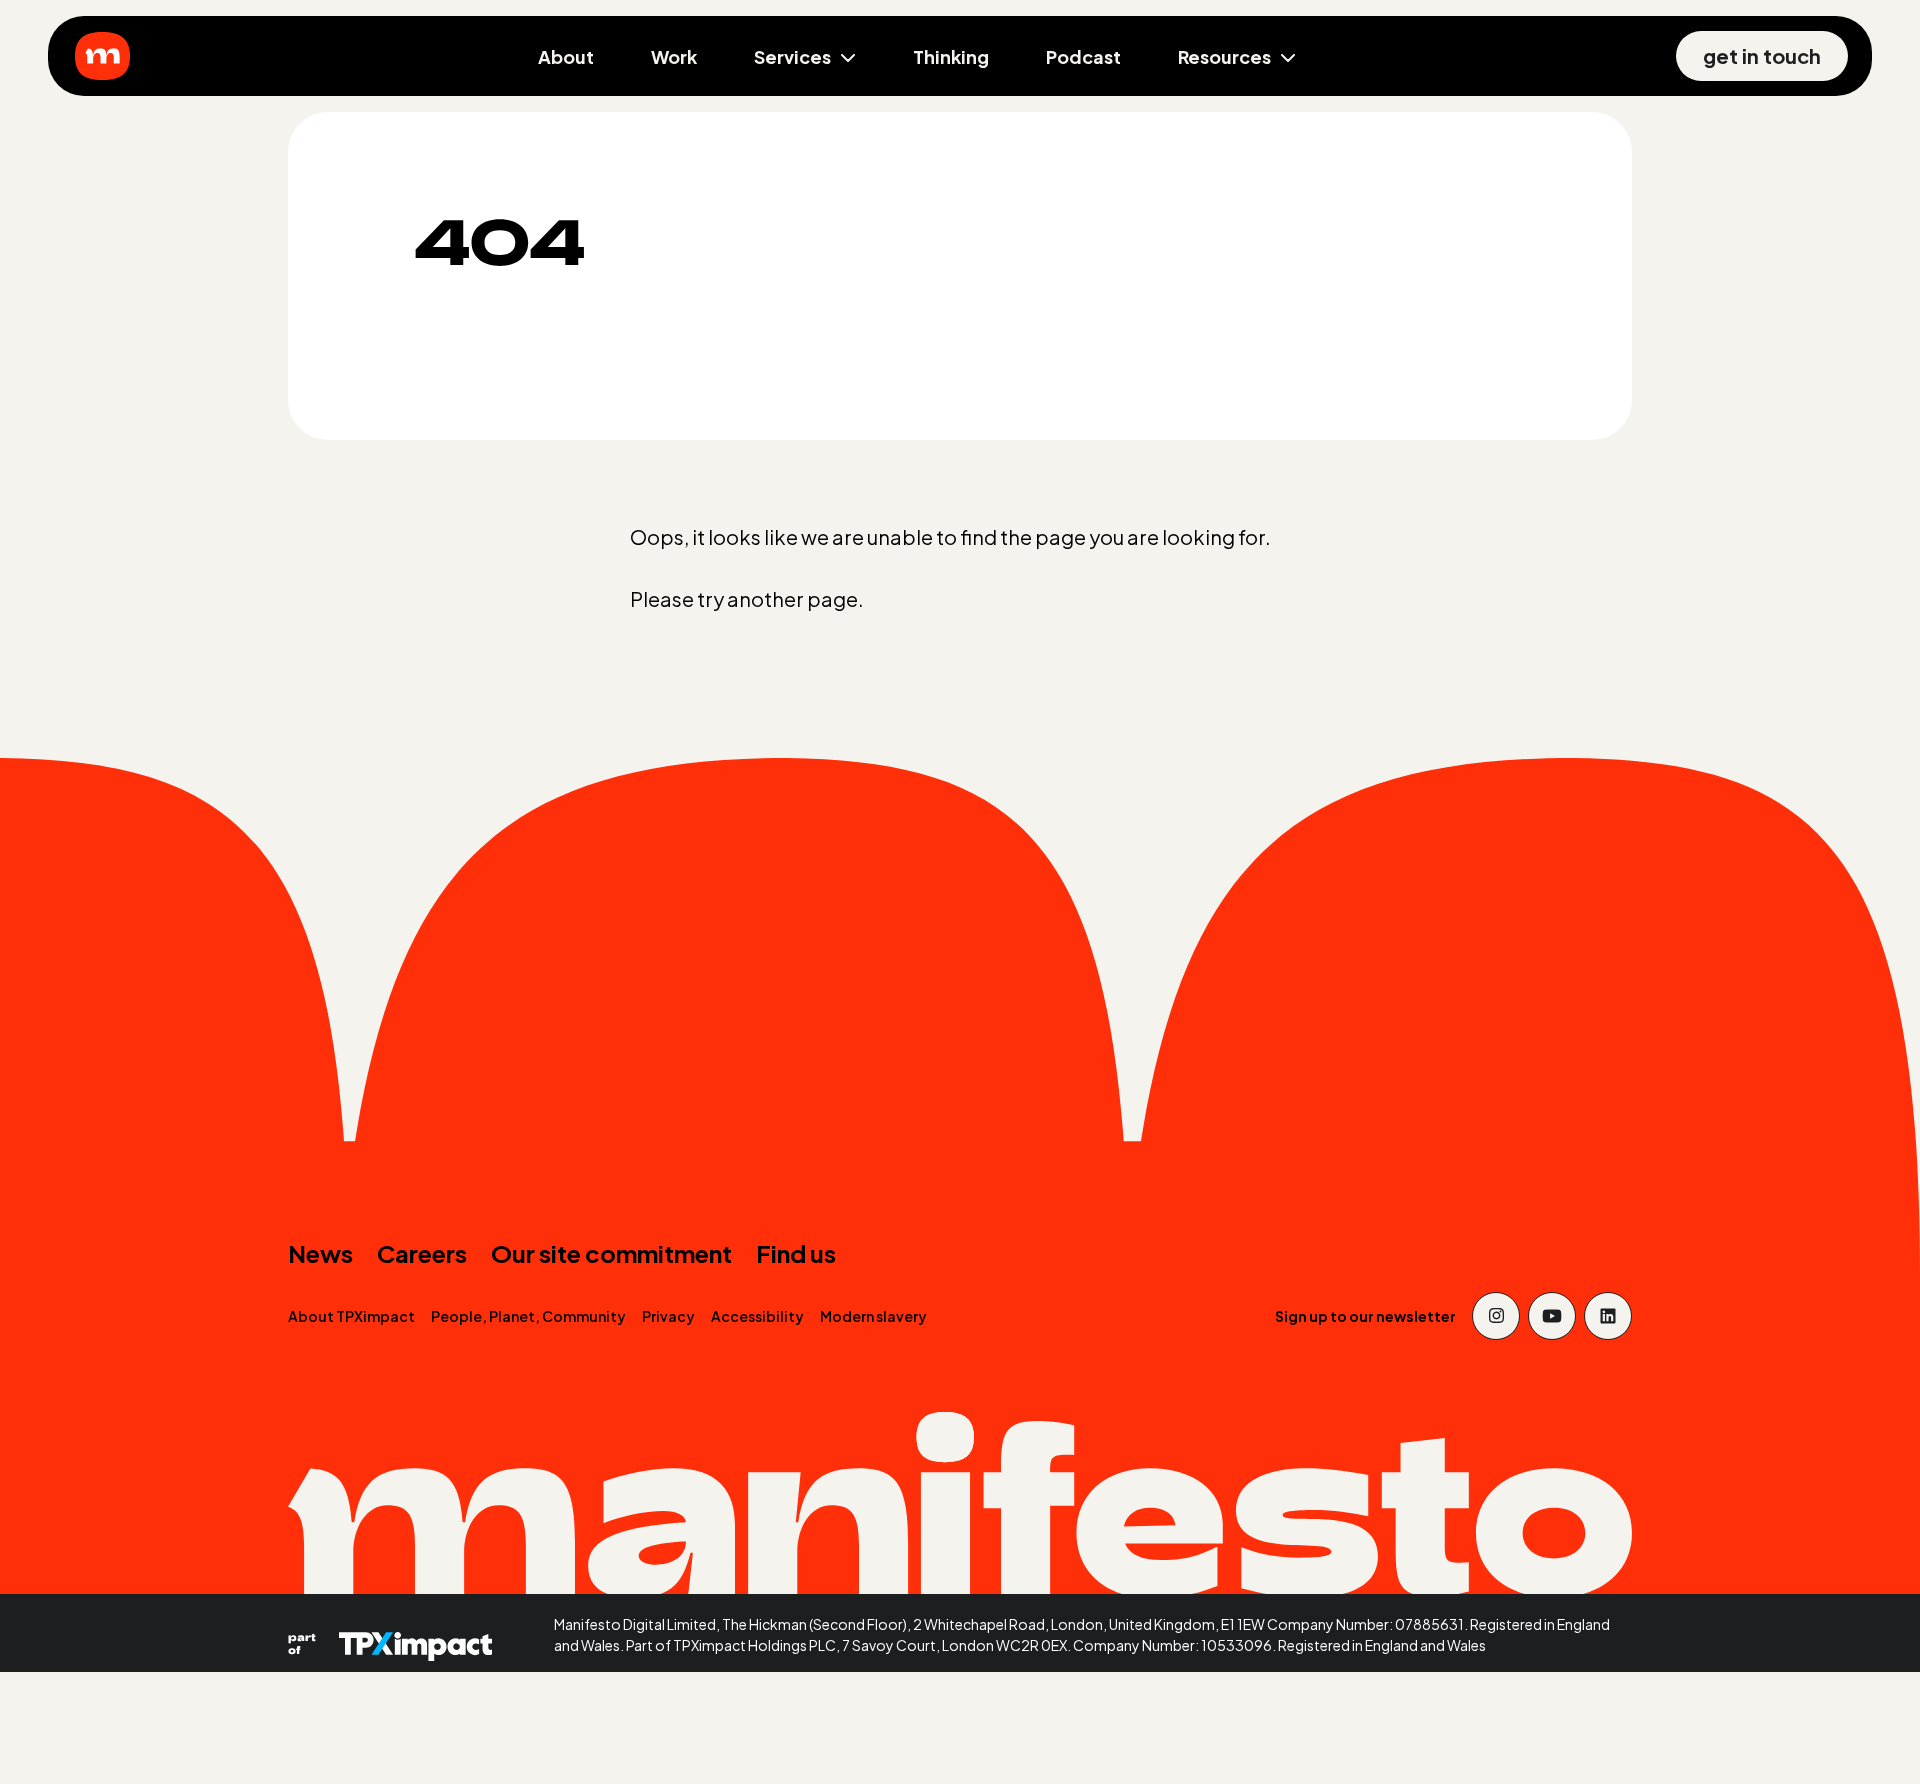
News (320, 1253)
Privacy (668, 1316)
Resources (1224, 56)
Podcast (1083, 56)
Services (792, 56)
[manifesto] (102, 56)
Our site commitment (611, 1253)
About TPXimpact (351, 1316)
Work (674, 56)
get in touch (1762, 55)
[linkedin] (1608, 1316)
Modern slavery (873, 1316)
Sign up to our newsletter (1365, 1316)
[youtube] (1552, 1316)
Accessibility (757, 1316)
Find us (796, 1253)
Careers (422, 1253)
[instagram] (1496, 1316)
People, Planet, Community (528, 1316)
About (566, 56)
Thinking (951, 56)
